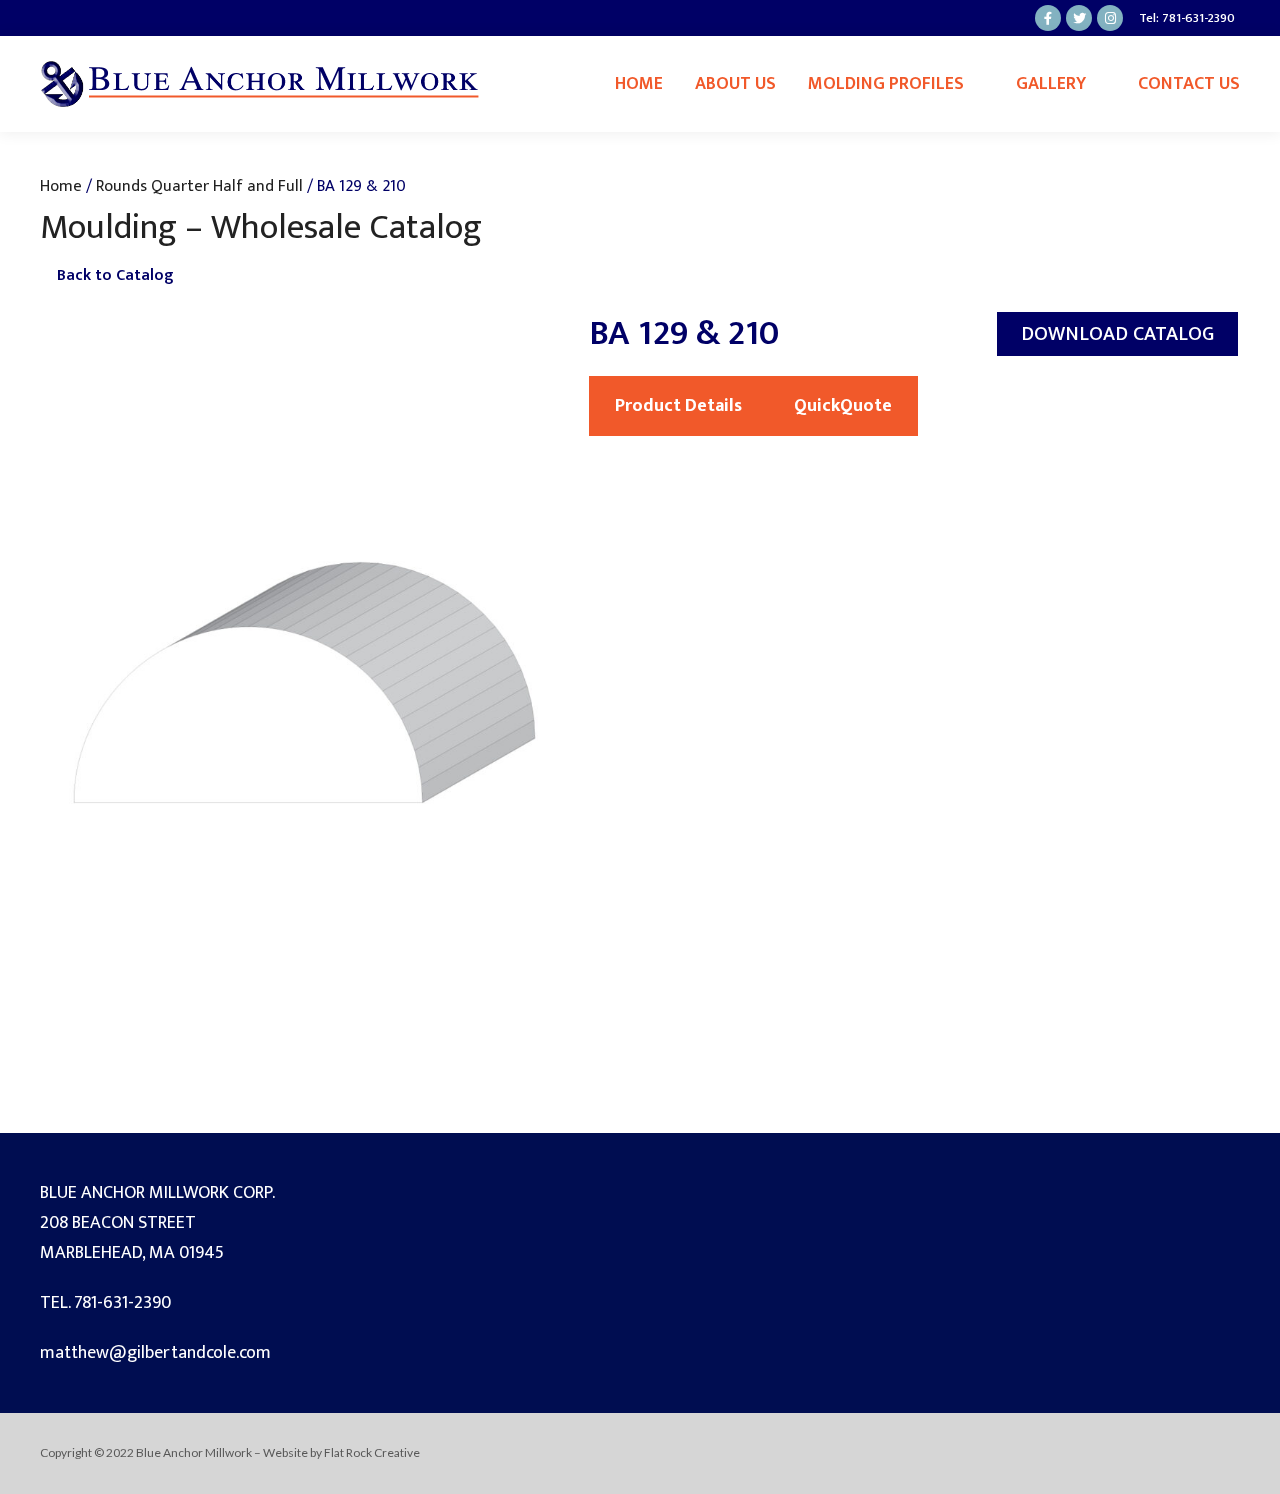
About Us (735, 84)
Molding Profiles (886, 84)
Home (639, 84)
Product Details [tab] (678, 406)
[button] (1117, 334)
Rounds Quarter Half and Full (199, 186)
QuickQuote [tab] (843, 406)
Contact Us (1189, 84)
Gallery (1051, 84)
